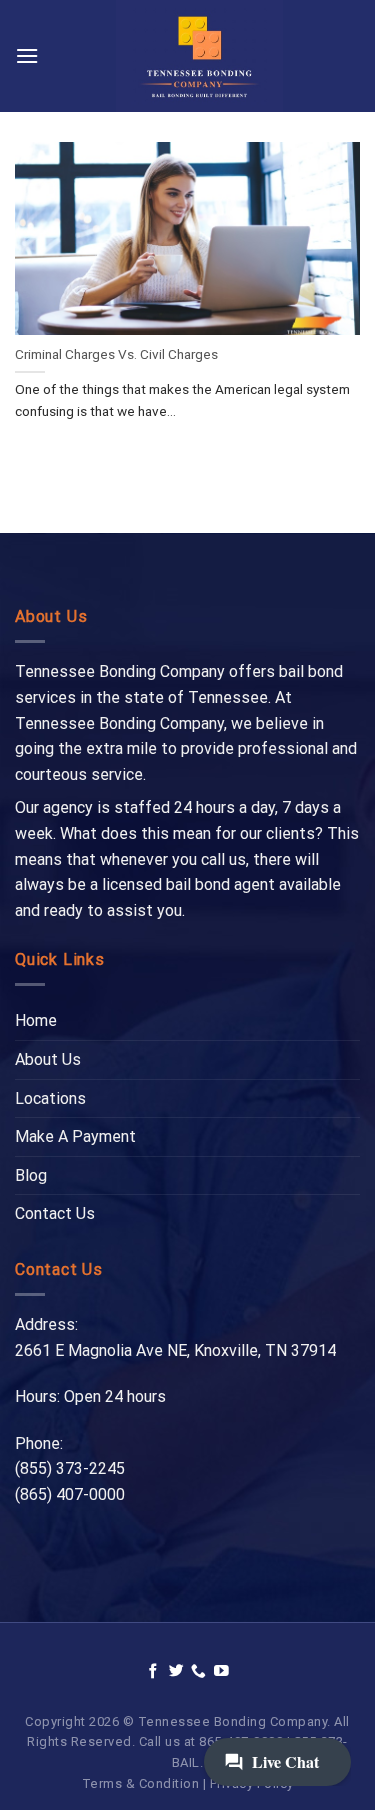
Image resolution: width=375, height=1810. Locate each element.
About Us (48, 1059)
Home (36, 1020)
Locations (50, 1098)
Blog (31, 1175)
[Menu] (27, 55)
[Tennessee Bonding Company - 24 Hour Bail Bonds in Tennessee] (199, 56)
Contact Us (55, 1213)
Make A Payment (75, 1136)
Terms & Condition (141, 1783)
